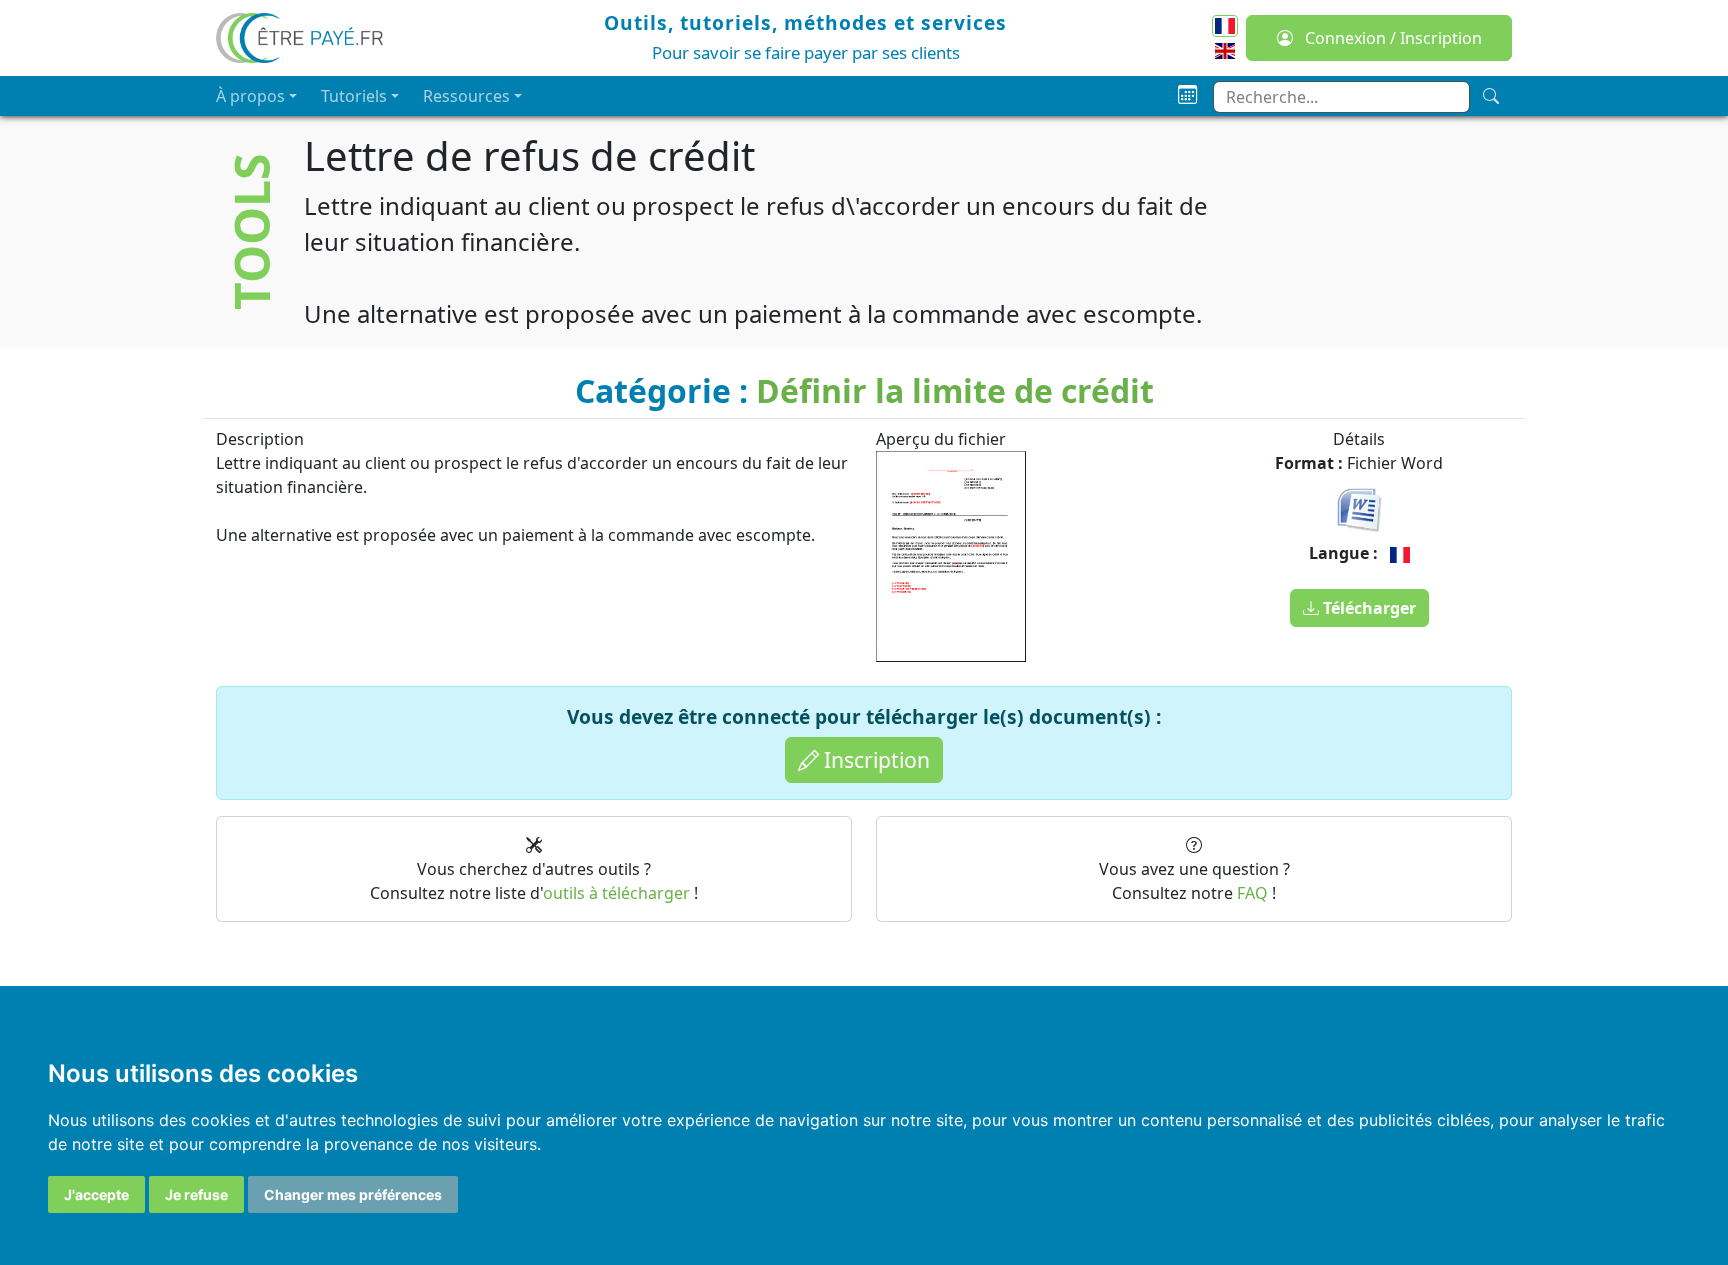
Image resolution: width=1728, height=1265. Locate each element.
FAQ (1252, 893)
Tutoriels (354, 96)
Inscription (874, 759)
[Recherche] (1491, 96)
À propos (250, 96)
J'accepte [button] (96, 1194)
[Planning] (1187, 95)
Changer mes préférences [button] (353, 1194)
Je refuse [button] (196, 1194)
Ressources (466, 96)
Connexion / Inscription (1391, 38)
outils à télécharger (616, 893)
